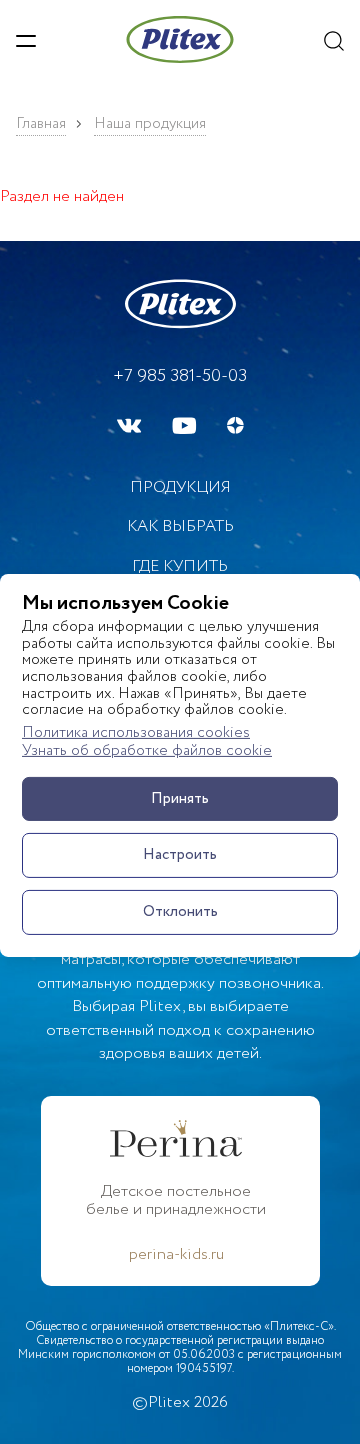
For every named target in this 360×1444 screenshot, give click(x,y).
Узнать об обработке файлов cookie (147, 751)
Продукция (180, 487)
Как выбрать (180, 526)
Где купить (180, 566)
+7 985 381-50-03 (180, 376)
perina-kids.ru (176, 1255)
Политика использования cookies (136, 733)
